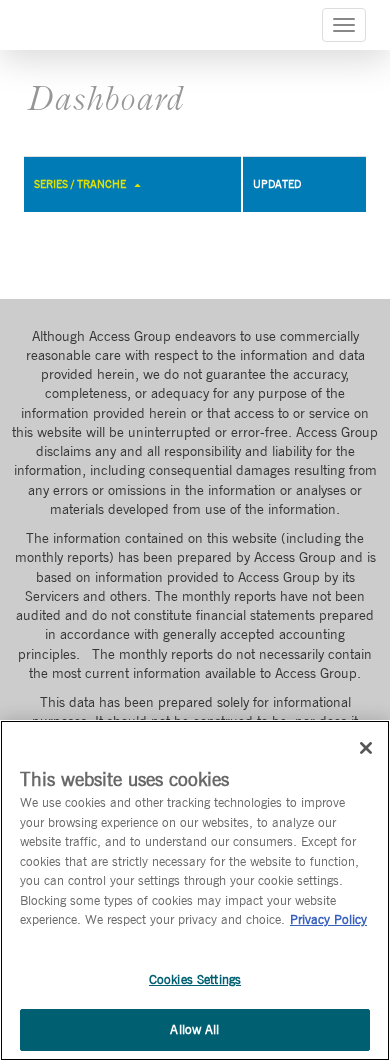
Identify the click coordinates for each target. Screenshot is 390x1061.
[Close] (366, 748)
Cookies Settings (195, 979)
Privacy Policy (328, 919)
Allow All (194, 1029)
